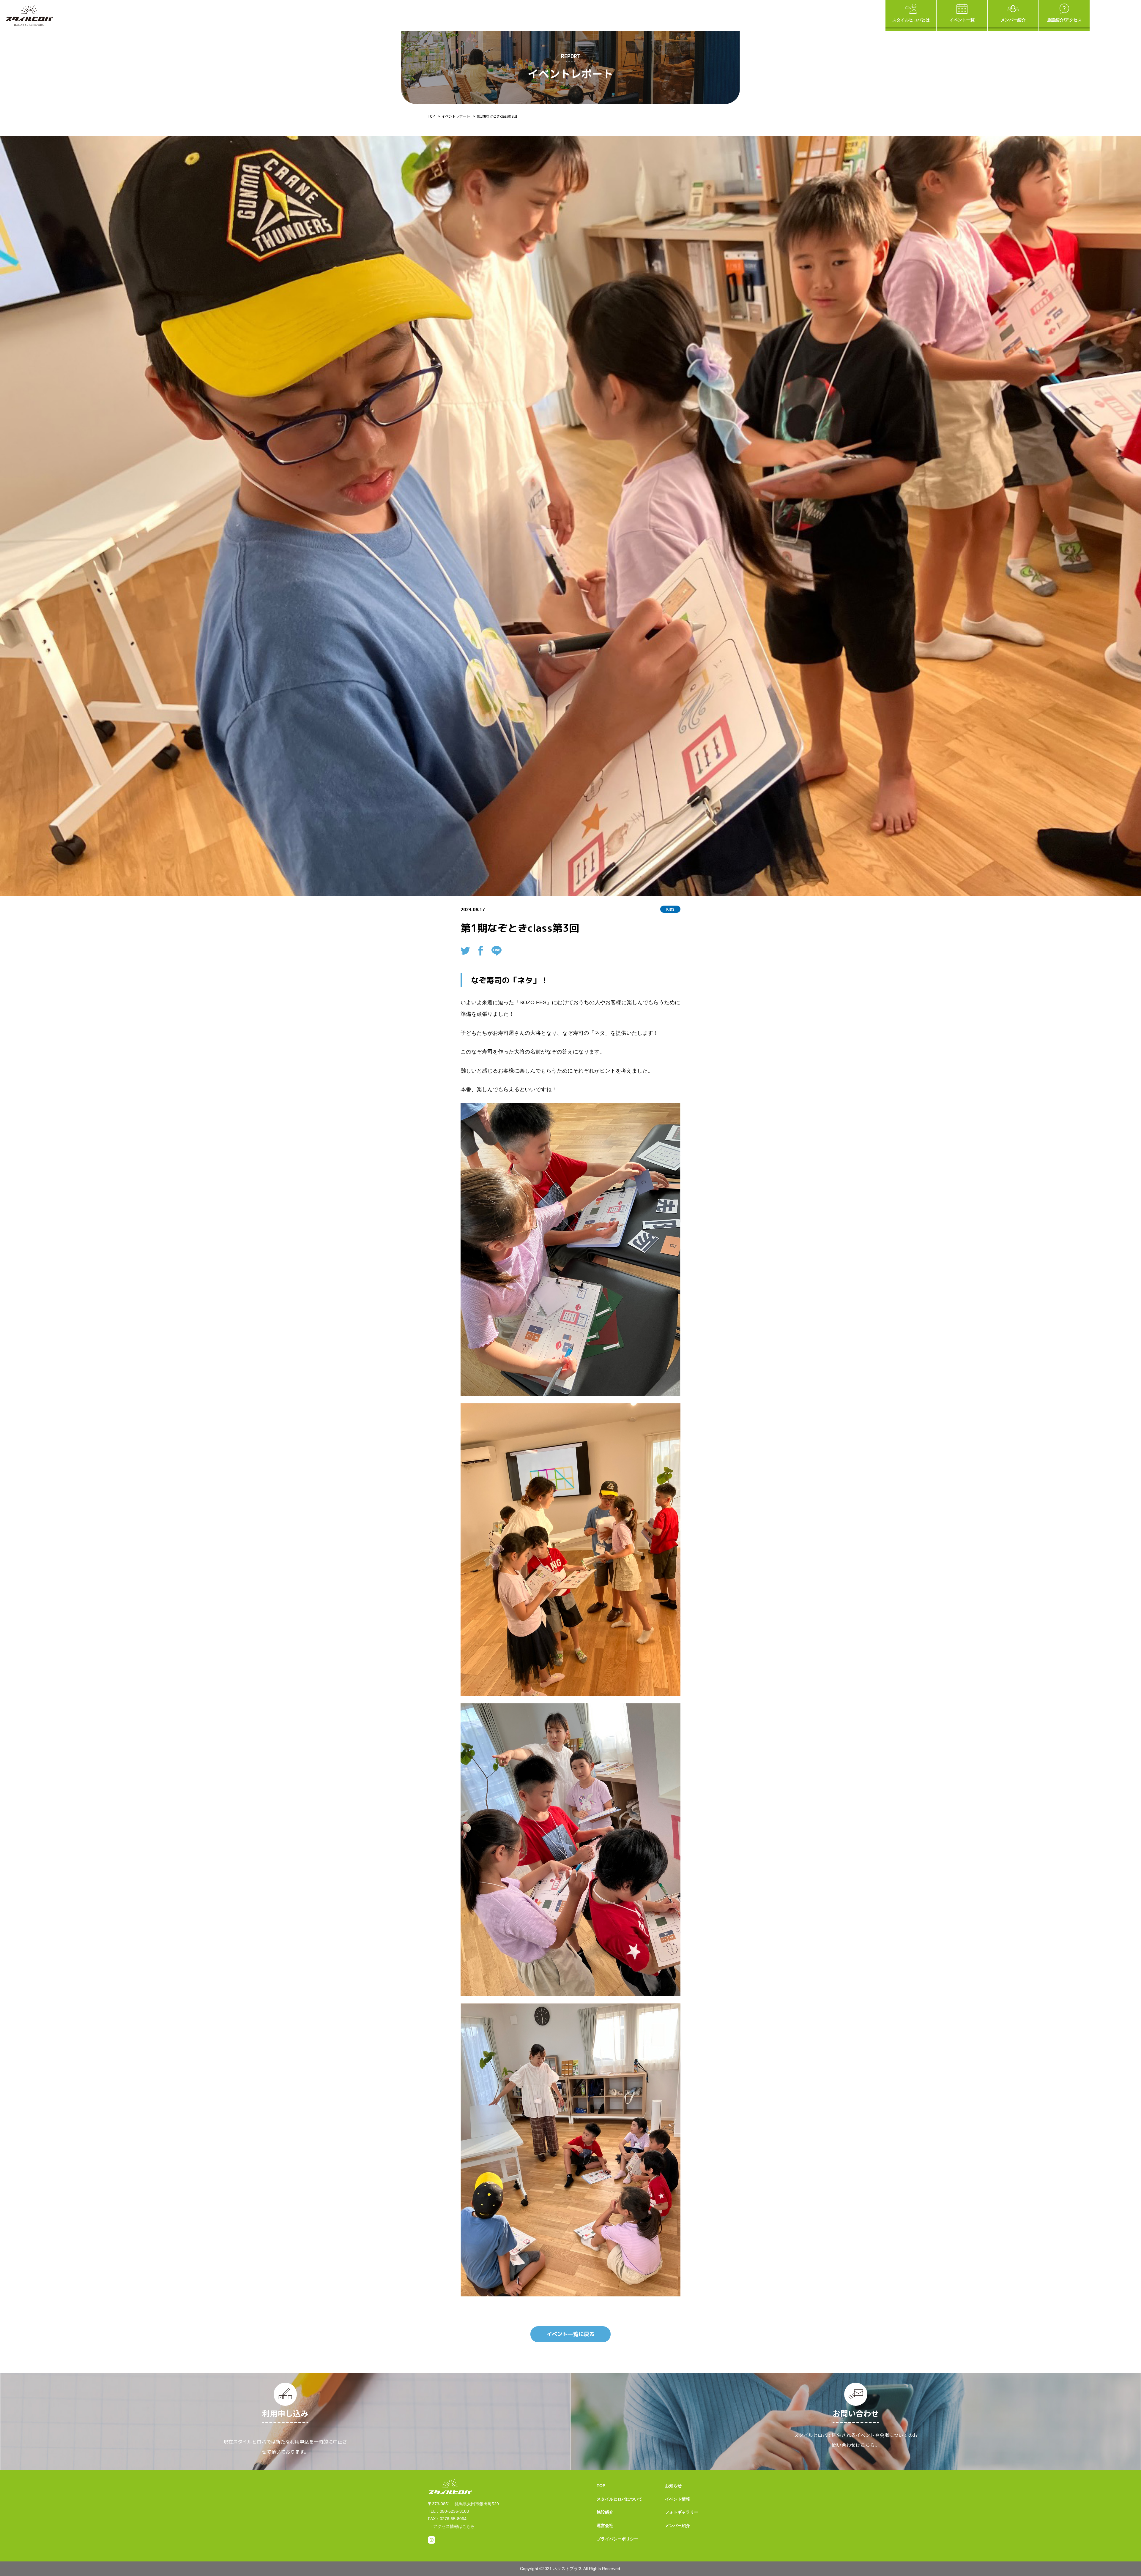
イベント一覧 (962, 20)
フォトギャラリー (682, 2512)
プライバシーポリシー (617, 2539)
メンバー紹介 (1013, 20)
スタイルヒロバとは (911, 20)
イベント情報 (677, 2499)
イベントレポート (456, 116)
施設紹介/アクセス (1064, 20)
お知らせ (673, 2486)
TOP (431, 116)
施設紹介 (605, 2512)
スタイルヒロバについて (620, 2499)
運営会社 (605, 2526)
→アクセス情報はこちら (452, 2526)
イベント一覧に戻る (570, 2334)
